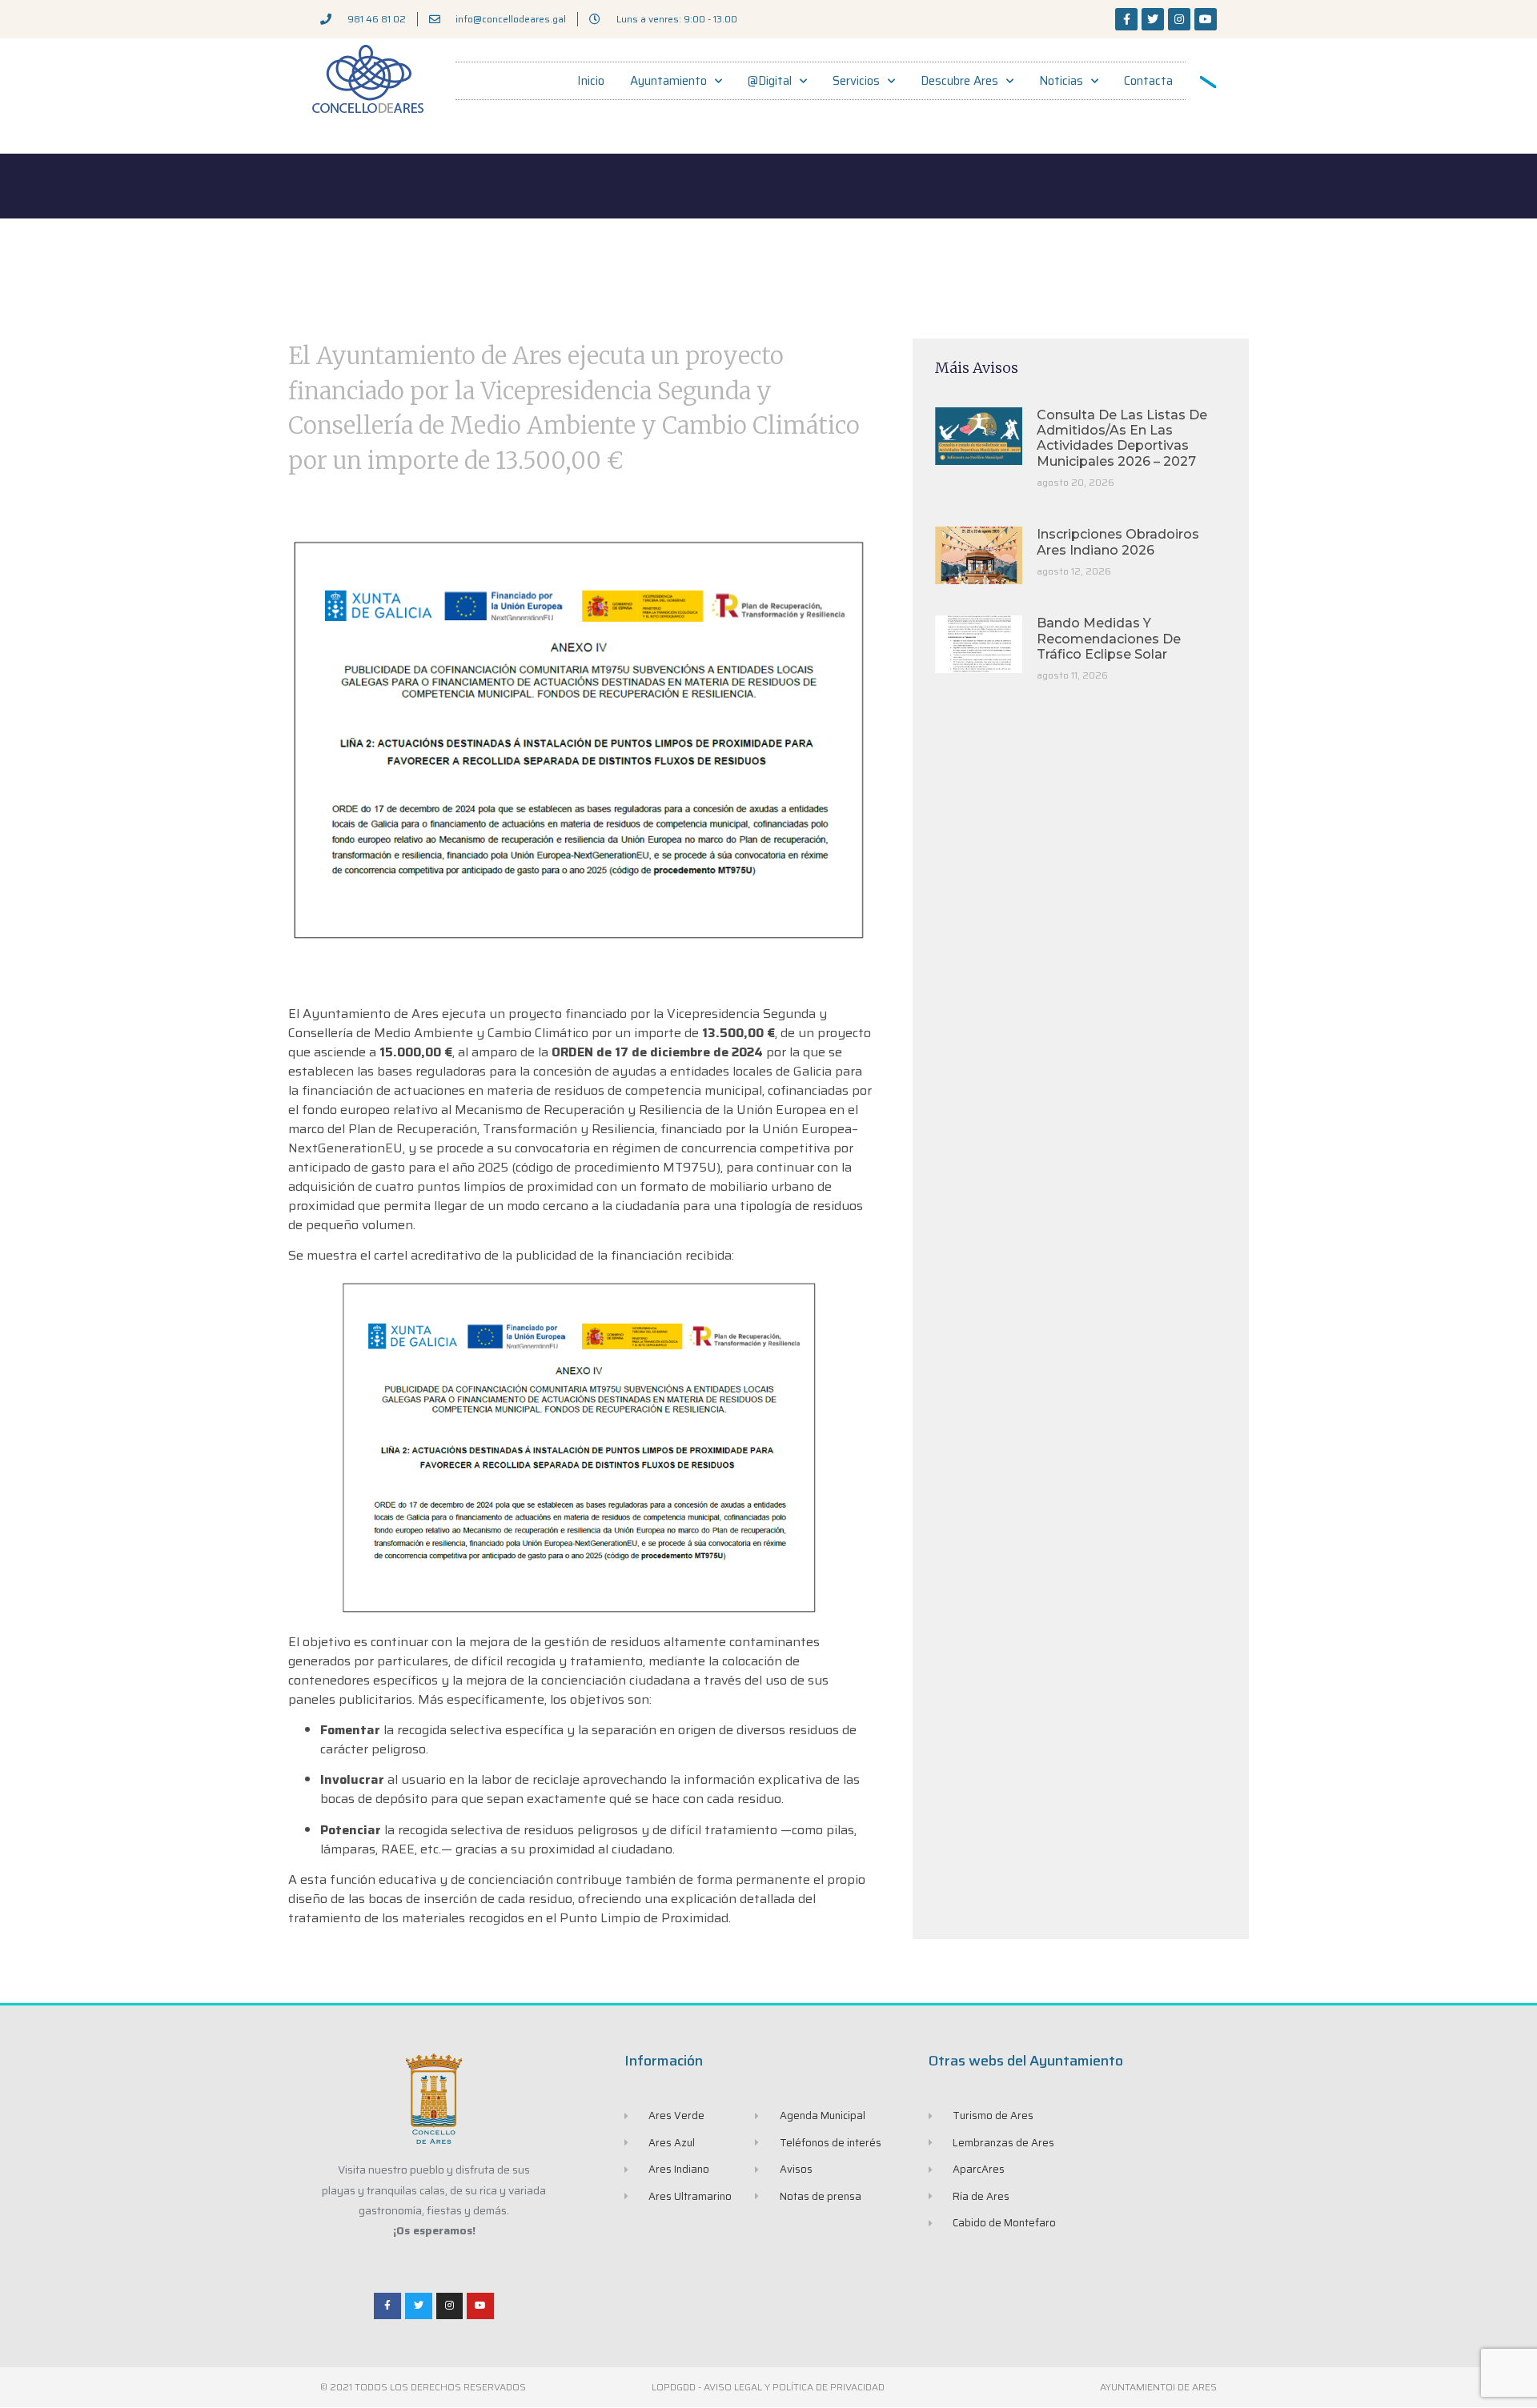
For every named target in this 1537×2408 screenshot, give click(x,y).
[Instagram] (1179, 19)
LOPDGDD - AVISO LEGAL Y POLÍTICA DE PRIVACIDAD (768, 2387)
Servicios (856, 81)
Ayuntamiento (668, 81)
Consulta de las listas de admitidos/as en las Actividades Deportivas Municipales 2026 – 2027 (1122, 438)
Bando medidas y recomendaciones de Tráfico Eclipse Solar (1109, 638)
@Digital (770, 81)
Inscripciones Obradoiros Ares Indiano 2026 (1118, 542)
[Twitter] (1153, 19)
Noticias (1061, 81)
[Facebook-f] (1126, 19)
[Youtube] (1206, 19)
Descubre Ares (959, 81)
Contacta (1148, 81)
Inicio (591, 81)
